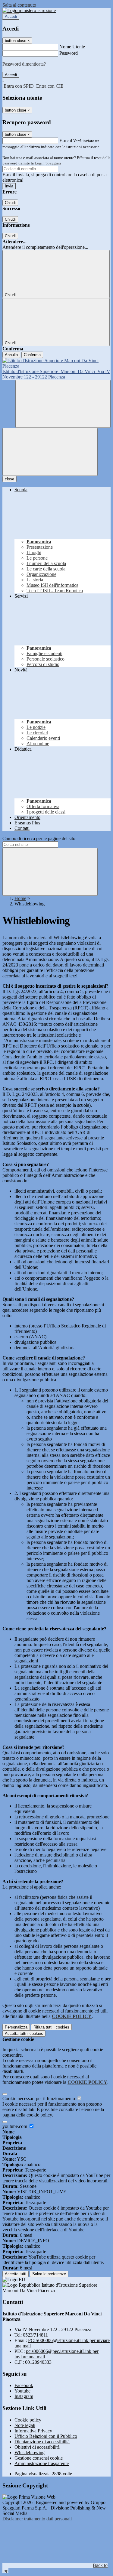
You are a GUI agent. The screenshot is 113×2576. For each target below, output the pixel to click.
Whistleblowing (30, 2453)
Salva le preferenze (49, 2274)
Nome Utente (72, 47)
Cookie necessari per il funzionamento (39, 2098)
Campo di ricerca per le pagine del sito (39, 838)
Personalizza (16, 2027)
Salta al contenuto (19, 5)
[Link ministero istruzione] (29, 10)
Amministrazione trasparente (42, 2463)
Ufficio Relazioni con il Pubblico (46, 2436)
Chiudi (10, 203)
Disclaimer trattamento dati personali (37, 2519)
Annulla (11, 355)
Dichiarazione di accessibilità (42, 2442)
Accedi (11, 16)
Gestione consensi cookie (39, 2458)
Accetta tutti (24, 2034)
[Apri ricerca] (63, 404)
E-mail (66, 140)
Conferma (32, 355)
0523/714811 (35, 2335)
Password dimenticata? (24, 64)
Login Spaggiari (48, 163)
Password (69, 53)
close (9, 479)
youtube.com (15, 2126)
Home (20, 898)
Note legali (25, 2425)
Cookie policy (28, 2420)
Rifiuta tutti (51, 2027)
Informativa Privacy (33, 2431)
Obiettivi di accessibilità (37, 2447)
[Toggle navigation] (50, 452)
